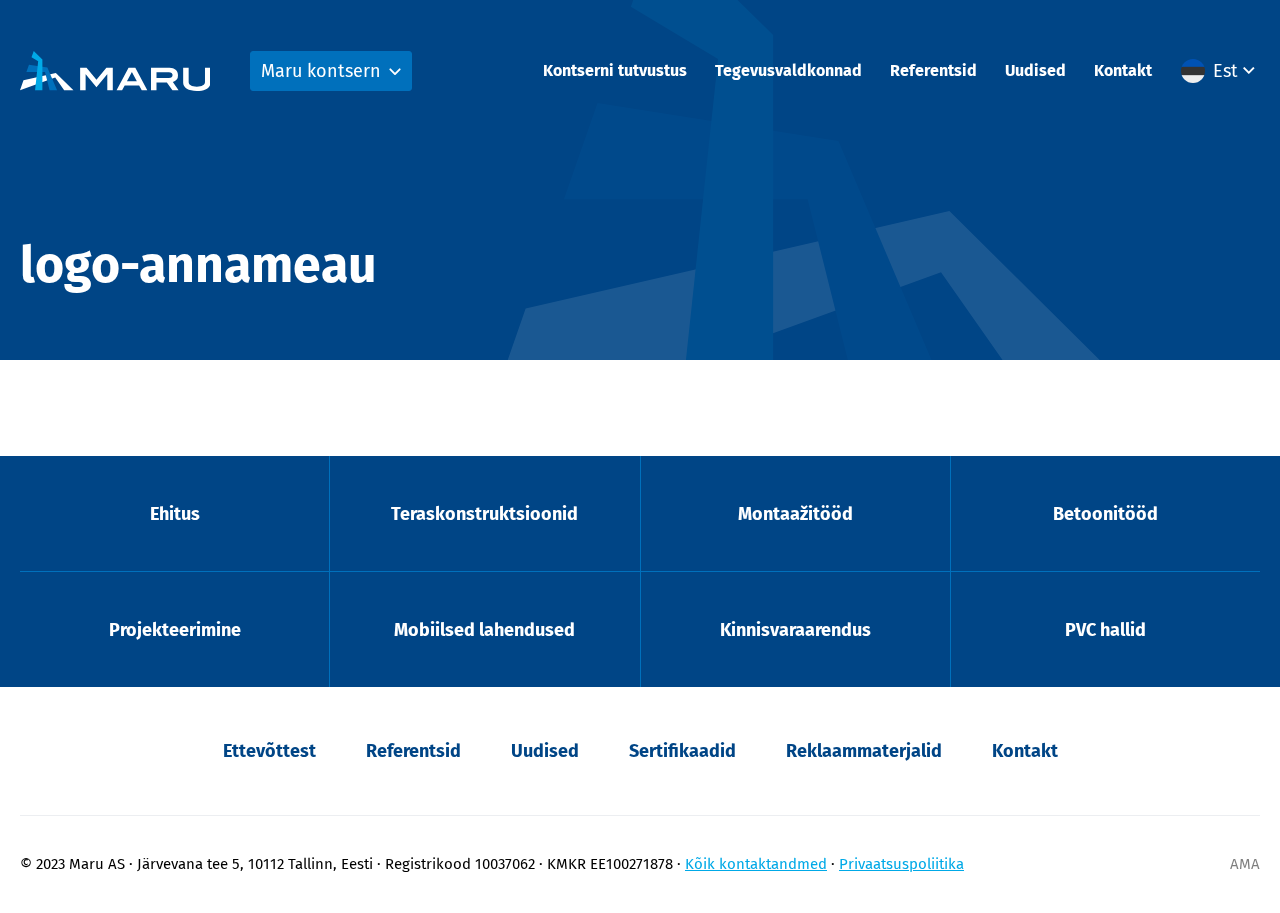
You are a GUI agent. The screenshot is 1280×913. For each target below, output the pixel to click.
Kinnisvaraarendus (795, 630)
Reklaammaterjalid (864, 751)
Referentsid (933, 70)
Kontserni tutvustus (615, 70)
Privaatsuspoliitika (901, 864)
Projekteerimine (175, 630)
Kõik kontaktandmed (756, 864)
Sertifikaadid (682, 751)
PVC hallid (1105, 630)
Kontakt (1123, 70)
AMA (1245, 864)
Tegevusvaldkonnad (788, 70)
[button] (1220, 71)
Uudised (1035, 70)
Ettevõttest (269, 751)
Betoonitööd (1105, 514)
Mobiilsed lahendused (484, 630)
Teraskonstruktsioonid (484, 514)
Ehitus (175, 514)
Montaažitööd (795, 514)
